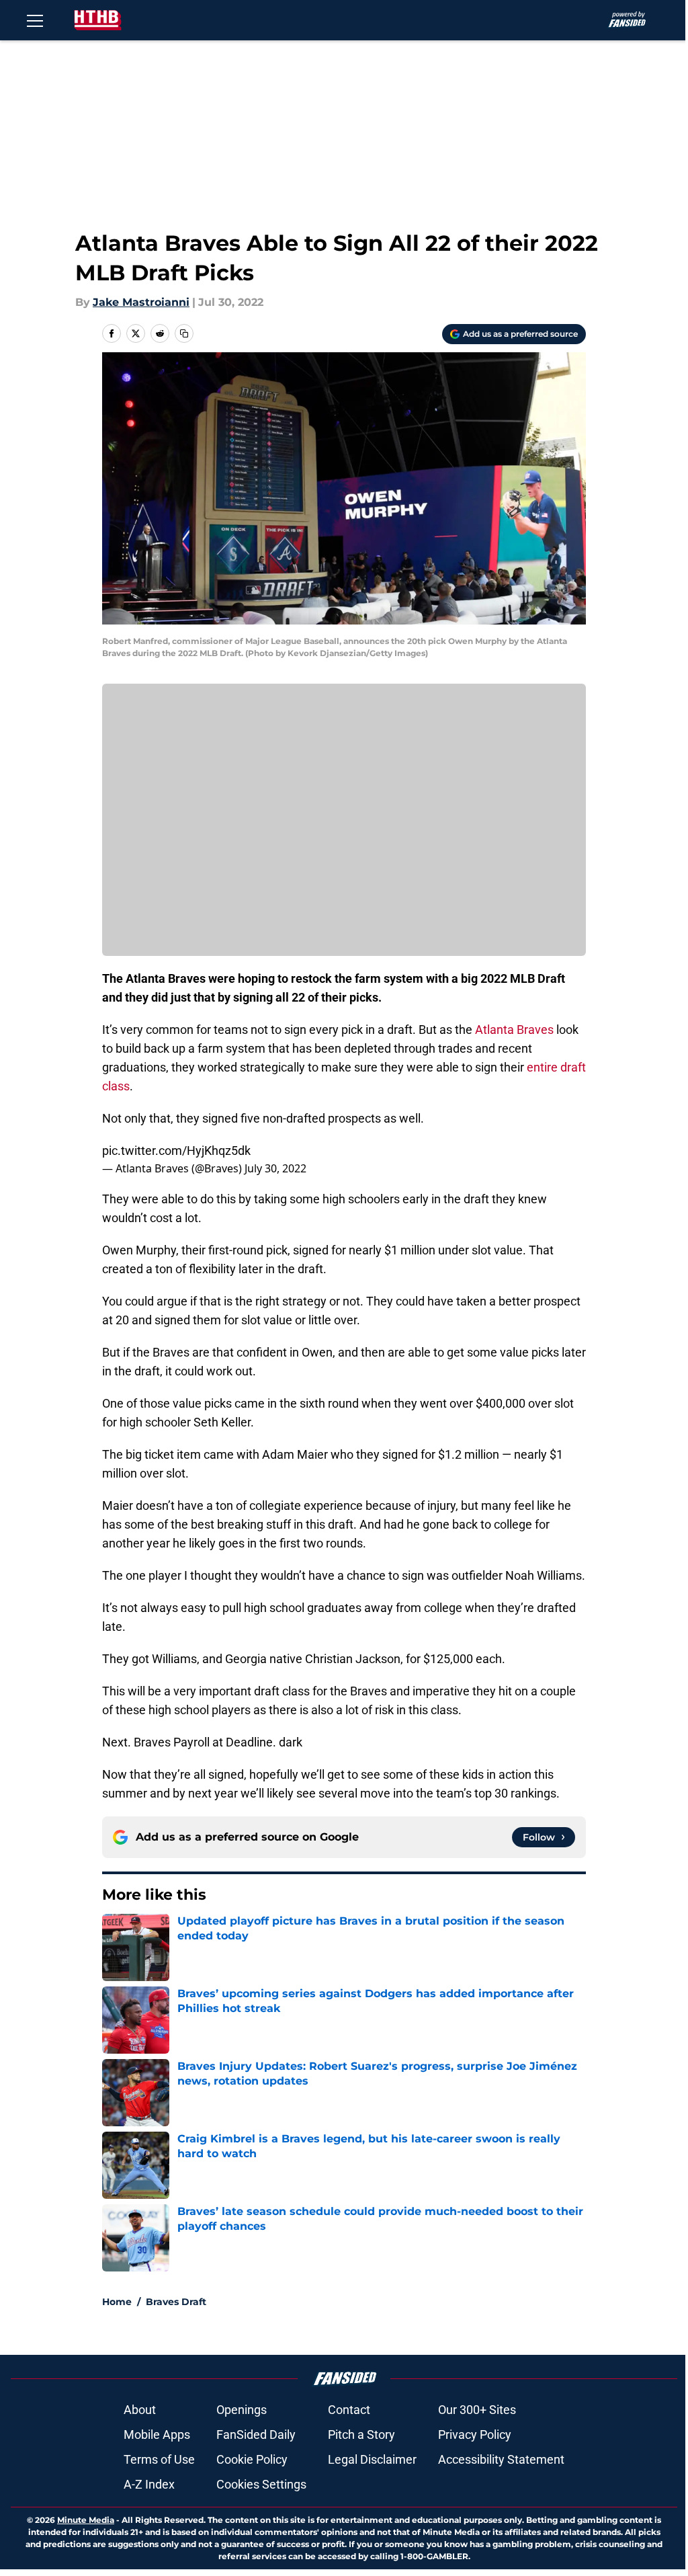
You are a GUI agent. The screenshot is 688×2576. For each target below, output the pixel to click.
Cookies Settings (261, 2484)
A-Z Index (149, 2484)
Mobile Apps (157, 2434)
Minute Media (86, 2520)
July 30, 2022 (275, 1168)
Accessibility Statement (501, 2459)
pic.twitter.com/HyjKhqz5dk (176, 1151)
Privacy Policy (475, 2434)
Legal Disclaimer (372, 2459)
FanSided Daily (256, 2434)
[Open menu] (35, 20)
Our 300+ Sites (477, 2410)
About (140, 2410)
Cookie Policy (252, 2459)
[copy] (184, 333)
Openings (242, 2410)
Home (117, 2302)
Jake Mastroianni (141, 302)
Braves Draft (176, 2302)
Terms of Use (159, 2459)
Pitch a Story (361, 2434)
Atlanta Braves (514, 1030)
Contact (349, 2410)
